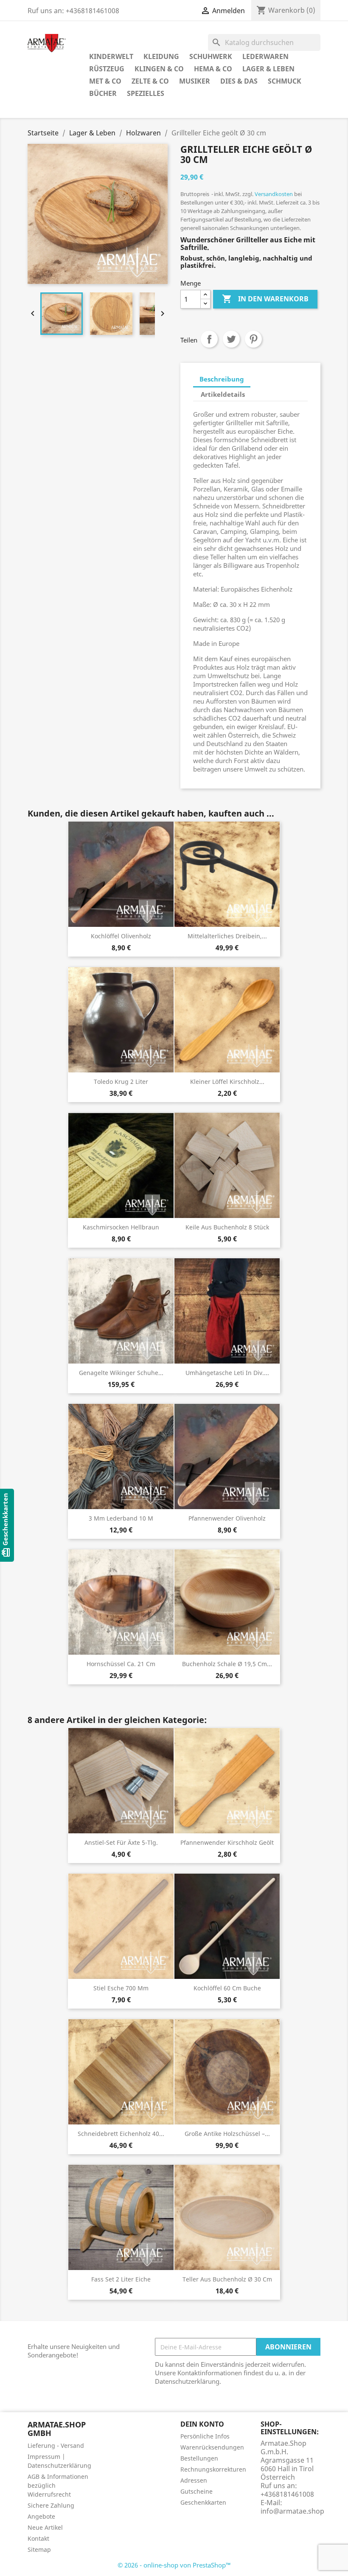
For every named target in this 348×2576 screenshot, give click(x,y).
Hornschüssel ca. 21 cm (121, 1664)
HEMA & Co (213, 69)
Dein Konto (202, 2424)
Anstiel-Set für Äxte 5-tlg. (121, 1842)
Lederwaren (265, 56)
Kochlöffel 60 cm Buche (227, 1988)
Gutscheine (196, 2491)
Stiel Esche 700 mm (121, 1988)
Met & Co (105, 81)
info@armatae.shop (292, 2511)
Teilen (209, 339)
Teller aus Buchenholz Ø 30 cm (227, 2279)
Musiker (195, 81)
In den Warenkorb (265, 299)
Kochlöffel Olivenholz (121, 936)
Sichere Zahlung (51, 2505)
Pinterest (253, 339)
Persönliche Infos (205, 2436)
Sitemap (39, 2549)
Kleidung (161, 56)
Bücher (103, 93)
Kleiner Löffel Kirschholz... (227, 1082)
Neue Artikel (45, 2527)
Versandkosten (274, 194)
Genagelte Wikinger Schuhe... (121, 1373)
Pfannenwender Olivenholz (227, 1518)
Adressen (194, 2480)
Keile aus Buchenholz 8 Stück (227, 1227)
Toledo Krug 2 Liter (121, 1082)
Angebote (41, 2516)
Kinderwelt (111, 56)
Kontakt (38, 2538)
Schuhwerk (211, 56)
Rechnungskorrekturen (213, 2469)
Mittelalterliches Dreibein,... (227, 936)
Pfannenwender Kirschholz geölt (227, 1842)
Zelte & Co (150, 81)
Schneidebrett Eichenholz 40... (121, 2134)
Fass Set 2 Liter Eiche (121, 2279)
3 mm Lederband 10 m (121, 1518)
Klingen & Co (159, 69)
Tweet (231, 339)
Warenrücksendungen (212, 2447)
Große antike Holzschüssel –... (227, 2134)
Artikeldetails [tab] (223, 394)
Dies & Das (239, 81)
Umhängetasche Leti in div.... (227, 1373)
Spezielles (146, 93)
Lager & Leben (268, 69)
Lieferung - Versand (56, 2446)
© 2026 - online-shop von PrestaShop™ (174, 2565)
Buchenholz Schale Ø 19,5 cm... (227, 1664)
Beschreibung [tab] (222, 379)
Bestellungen (199, 2458)
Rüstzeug (107, 69)
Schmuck (285, 81)
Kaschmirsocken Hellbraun (121, 1227)
